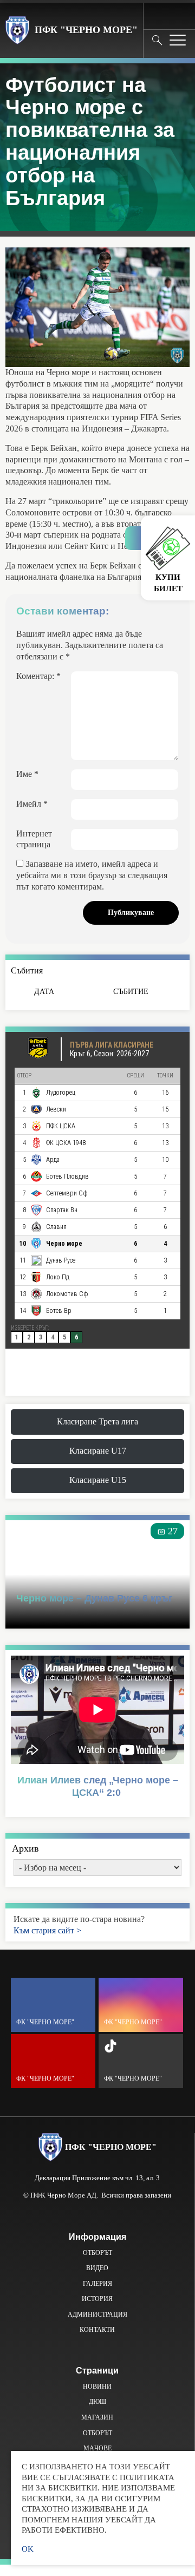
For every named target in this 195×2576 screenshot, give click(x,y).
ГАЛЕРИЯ (97, 2284)
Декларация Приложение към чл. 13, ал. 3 (97, 2178)
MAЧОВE (97, 2448)
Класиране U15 (98, 1480)
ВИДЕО (97, 2268)
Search (157, 40)
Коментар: (38, 676)
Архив (25, 1848)
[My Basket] (178, 15)
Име (27, 774)
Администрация (97, 2315)
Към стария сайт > (47, 1930)
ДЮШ (97, 2402)
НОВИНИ (97, 2387)
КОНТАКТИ (97, 2330)
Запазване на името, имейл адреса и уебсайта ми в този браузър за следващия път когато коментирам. (92, 875)
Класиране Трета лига (97, 1421)
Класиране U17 (98, 1451)
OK (28, 2549)
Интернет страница (34, 839)
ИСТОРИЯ (97, 2299)
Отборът (97, 2253)
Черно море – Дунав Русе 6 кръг (95, 1598)
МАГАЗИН (97, 2417)
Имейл (32, 804)
